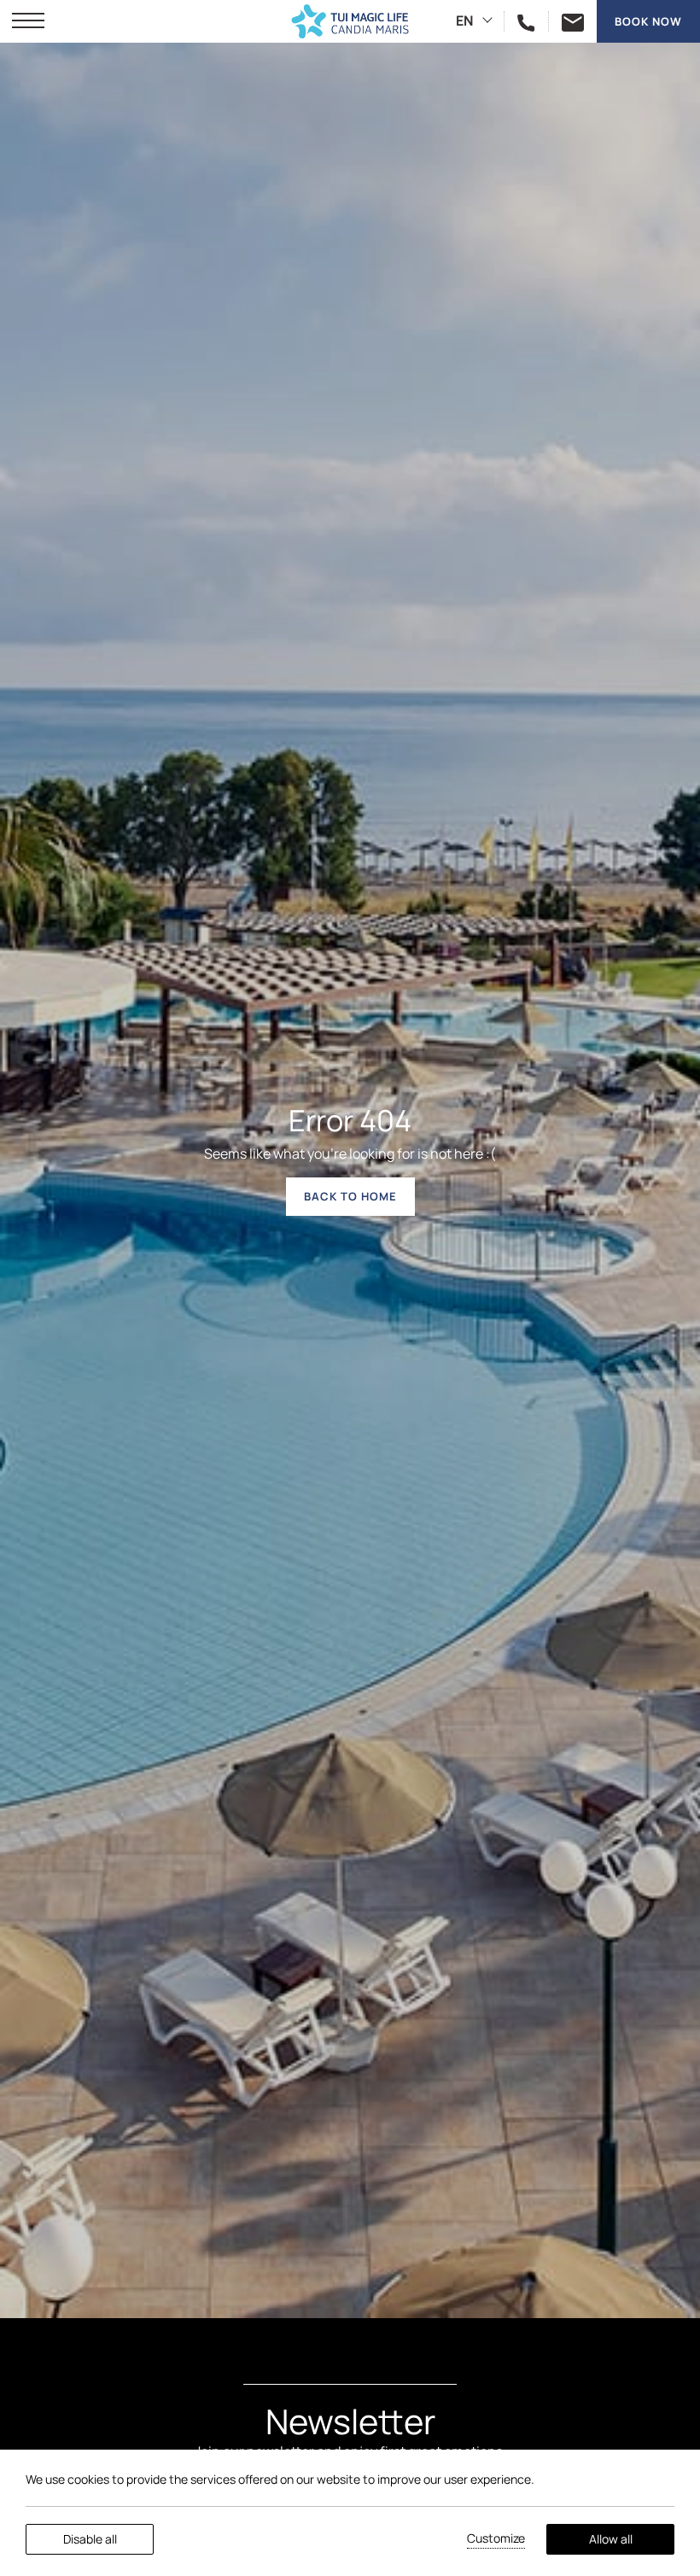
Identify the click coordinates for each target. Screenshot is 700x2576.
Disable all (90, 2539)
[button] (28, 21)
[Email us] (566, 21)
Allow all (611, 2539)
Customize (496, 2538)
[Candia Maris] (350, 21)
